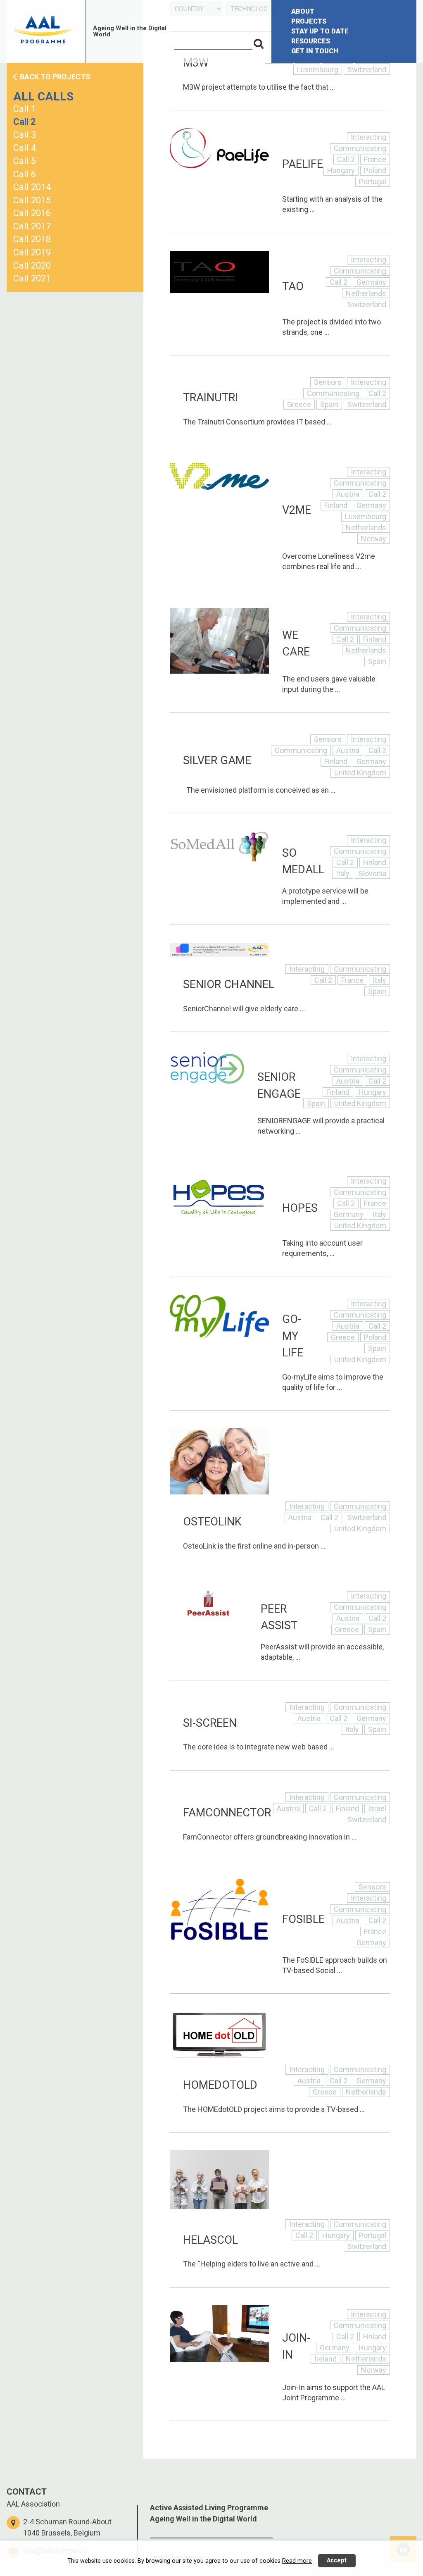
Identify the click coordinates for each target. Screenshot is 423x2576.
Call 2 (25, 122)
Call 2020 (32, 266)
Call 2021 (32, 278)
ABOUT (303, 11)
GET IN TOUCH (315, 51)
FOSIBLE (303, 1919)
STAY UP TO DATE (320, 31)
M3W (196, 63)
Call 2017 (32, 226)
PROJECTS (309, 21)
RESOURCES (311, 41)
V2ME (297, 510)
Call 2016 (32, 213)
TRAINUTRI (210, 398)
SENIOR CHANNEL (229, 984)
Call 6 (25, 174)
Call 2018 (32, 239)
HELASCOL (210, 2240)
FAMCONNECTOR (227, 1813)
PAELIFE (303, 164)
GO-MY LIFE (293, 1336)
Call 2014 (32, 187)
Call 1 (25, 109)
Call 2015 (32, 200)
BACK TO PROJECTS (55, 77)
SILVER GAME (217, 760)
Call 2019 (32, 252)
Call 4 (25, 148)
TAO (293, 286)
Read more (297, 2561)
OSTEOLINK (212, 1522)
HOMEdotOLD (220, 2085)
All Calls (43, 97)
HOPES (300, 1208)
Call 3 (25, 135)
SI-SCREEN (210, 1723)
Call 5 (25, 161)
